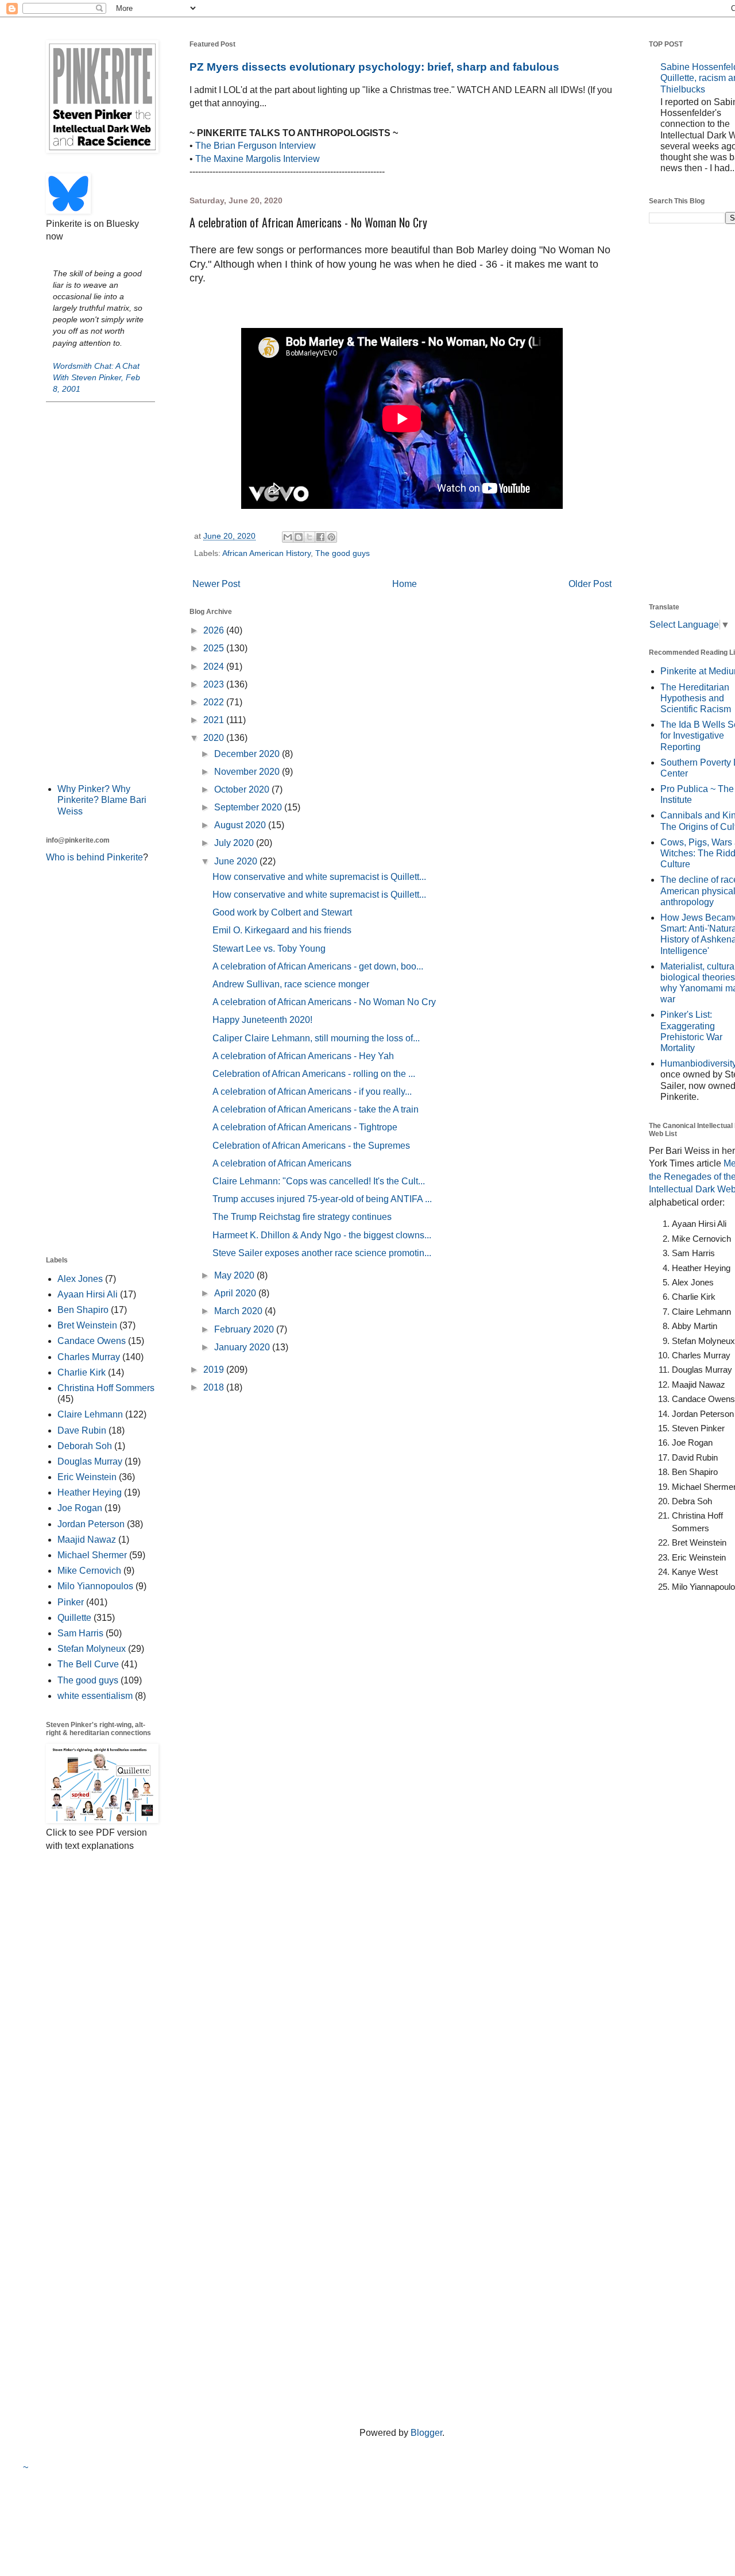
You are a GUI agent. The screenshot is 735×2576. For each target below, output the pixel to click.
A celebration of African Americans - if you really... (312, 1092)
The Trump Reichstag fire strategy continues (302, 1217)
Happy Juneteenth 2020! (262, 1020)
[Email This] (288, 537)
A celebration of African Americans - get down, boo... (318, 966)
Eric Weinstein (87, 1477)
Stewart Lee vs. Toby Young (269, 949)
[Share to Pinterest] (331, 537)
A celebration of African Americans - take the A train (316, 1109)
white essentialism (95, 1696)
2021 (215, 720)
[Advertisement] (100, 592)
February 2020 (245, 1329)
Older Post (590, 584)
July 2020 (235, 843)
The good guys (343, 553)
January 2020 (243, 1347)
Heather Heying (90, 1492)
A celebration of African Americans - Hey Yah (303, 1056)
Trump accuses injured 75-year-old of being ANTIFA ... (322, 1199)
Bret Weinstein (87, 1325)
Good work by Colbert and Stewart (282, 912)
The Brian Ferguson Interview (256, 146)
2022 (215, 702)
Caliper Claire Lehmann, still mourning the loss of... (316, 1038)
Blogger (426, 2433)
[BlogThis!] (299, 537)
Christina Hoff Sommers (106, 1388)
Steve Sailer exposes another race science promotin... (322, 1253)
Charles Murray (89, 1357)
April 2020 (236, 1293)
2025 (215, 648)
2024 (215, 667)
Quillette (74, 1618)
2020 (215, 738)
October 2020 (243, 789)
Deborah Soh (85, 1446)
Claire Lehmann (90, 1414)
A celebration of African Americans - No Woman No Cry (324, 1002)
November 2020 (248, 772)
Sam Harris (80, 1633)
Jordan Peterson (91, 1524)
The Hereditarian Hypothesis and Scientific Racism (696, 698)
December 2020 (248, 754)
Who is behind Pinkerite (94, 857)
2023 (215, 684)
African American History (266, 553)
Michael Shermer (92, 1555)
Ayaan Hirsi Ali (88, 1294)
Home (405, 584)
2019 (215, 1370)
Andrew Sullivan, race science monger (291, 984)
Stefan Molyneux (92, 1649)
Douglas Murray (90, 1461)
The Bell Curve (88, 1664)
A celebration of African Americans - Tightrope (305, 1127)
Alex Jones (80, 1279)
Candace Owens (92, 1341)
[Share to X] (310, 537)
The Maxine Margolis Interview (258, 159)
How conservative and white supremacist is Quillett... (319, 877)
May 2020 (235, 1275)
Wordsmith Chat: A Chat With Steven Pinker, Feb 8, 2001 (96, 377)
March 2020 (239, 1311)
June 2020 (237, 861)
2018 (215, 1387)
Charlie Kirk (82, 1372)
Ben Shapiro (83, 1310)
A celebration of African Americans (282, 1163)
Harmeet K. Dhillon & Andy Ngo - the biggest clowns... (322, 1235)
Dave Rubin (82, 1430)
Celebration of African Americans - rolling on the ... (314, 1074)
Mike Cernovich (89, 1571)
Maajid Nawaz (87, 1540)
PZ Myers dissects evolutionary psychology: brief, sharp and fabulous (374, 67)
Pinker (71, 1602)
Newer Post (216, 584)
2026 (215, 630)
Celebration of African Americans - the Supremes (311, 1146)
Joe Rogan (80, 1508)
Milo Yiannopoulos (95, 1586)
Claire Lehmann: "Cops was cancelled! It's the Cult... (319, 1181)
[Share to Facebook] (320, 537)
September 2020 (249, 807)
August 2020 (241, 825)
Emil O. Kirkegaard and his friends (282, 930)
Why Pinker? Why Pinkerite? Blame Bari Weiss (102, 800)
